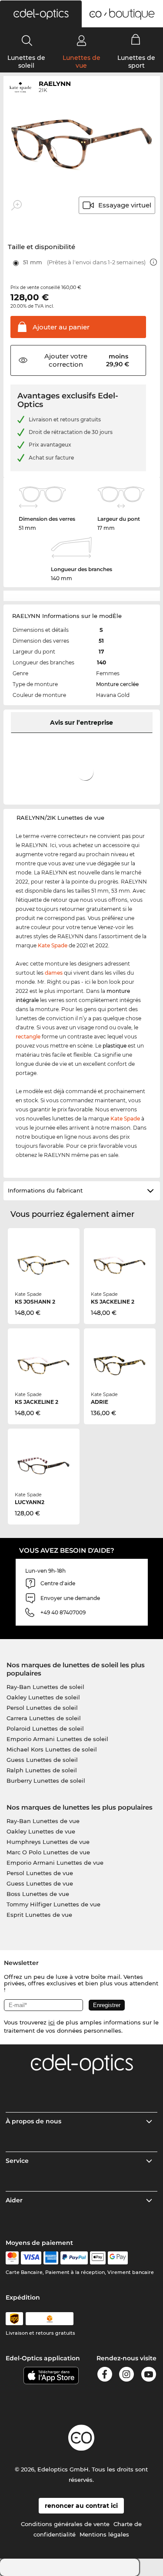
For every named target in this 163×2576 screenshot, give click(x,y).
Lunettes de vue (81, 62)
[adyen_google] (118, 2258)
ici (52, 2022)
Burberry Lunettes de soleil (46, 1781)
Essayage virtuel (125, 205)
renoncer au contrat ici (81, 2506)
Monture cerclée (117, 684)
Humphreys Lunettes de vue (48, 1842)
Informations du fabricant (45, 1190)
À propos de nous (33, 2121)
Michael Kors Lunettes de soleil (52, 1749)
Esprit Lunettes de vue (39, 1915)
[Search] (27, 40)
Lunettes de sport (136, 62)
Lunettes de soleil (26, 62)
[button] (41, 14)
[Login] (81, 40)
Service (17, 2161)
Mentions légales (104, 2534)
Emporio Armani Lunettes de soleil (57, 1739)
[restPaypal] (74, 2258)
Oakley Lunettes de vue (41, 1831)
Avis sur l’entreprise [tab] (81, 723)
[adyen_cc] (12, 2258)
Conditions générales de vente (65, 2524)
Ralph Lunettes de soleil (42, 1770)
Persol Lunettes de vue (40, 1873)
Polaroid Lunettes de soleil (45, 1728)
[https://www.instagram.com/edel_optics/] (126, 2376)
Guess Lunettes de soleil (42, 1760)
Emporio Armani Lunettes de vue (55, 1863)
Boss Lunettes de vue (38, 1894)
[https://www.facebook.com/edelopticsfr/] (105, 2376)
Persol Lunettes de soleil (42, 1708)
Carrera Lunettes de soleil (44, 1718)
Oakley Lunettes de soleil (43, 1697)
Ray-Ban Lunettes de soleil (45, 1687)
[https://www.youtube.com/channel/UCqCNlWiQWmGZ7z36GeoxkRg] (149, 2376)
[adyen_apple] (98, 2258)
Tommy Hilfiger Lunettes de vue (53, 1904)
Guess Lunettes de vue (40, 1883)
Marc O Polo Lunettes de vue (48, 1852)
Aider (14, 2200)
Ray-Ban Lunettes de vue (43, 1821)
